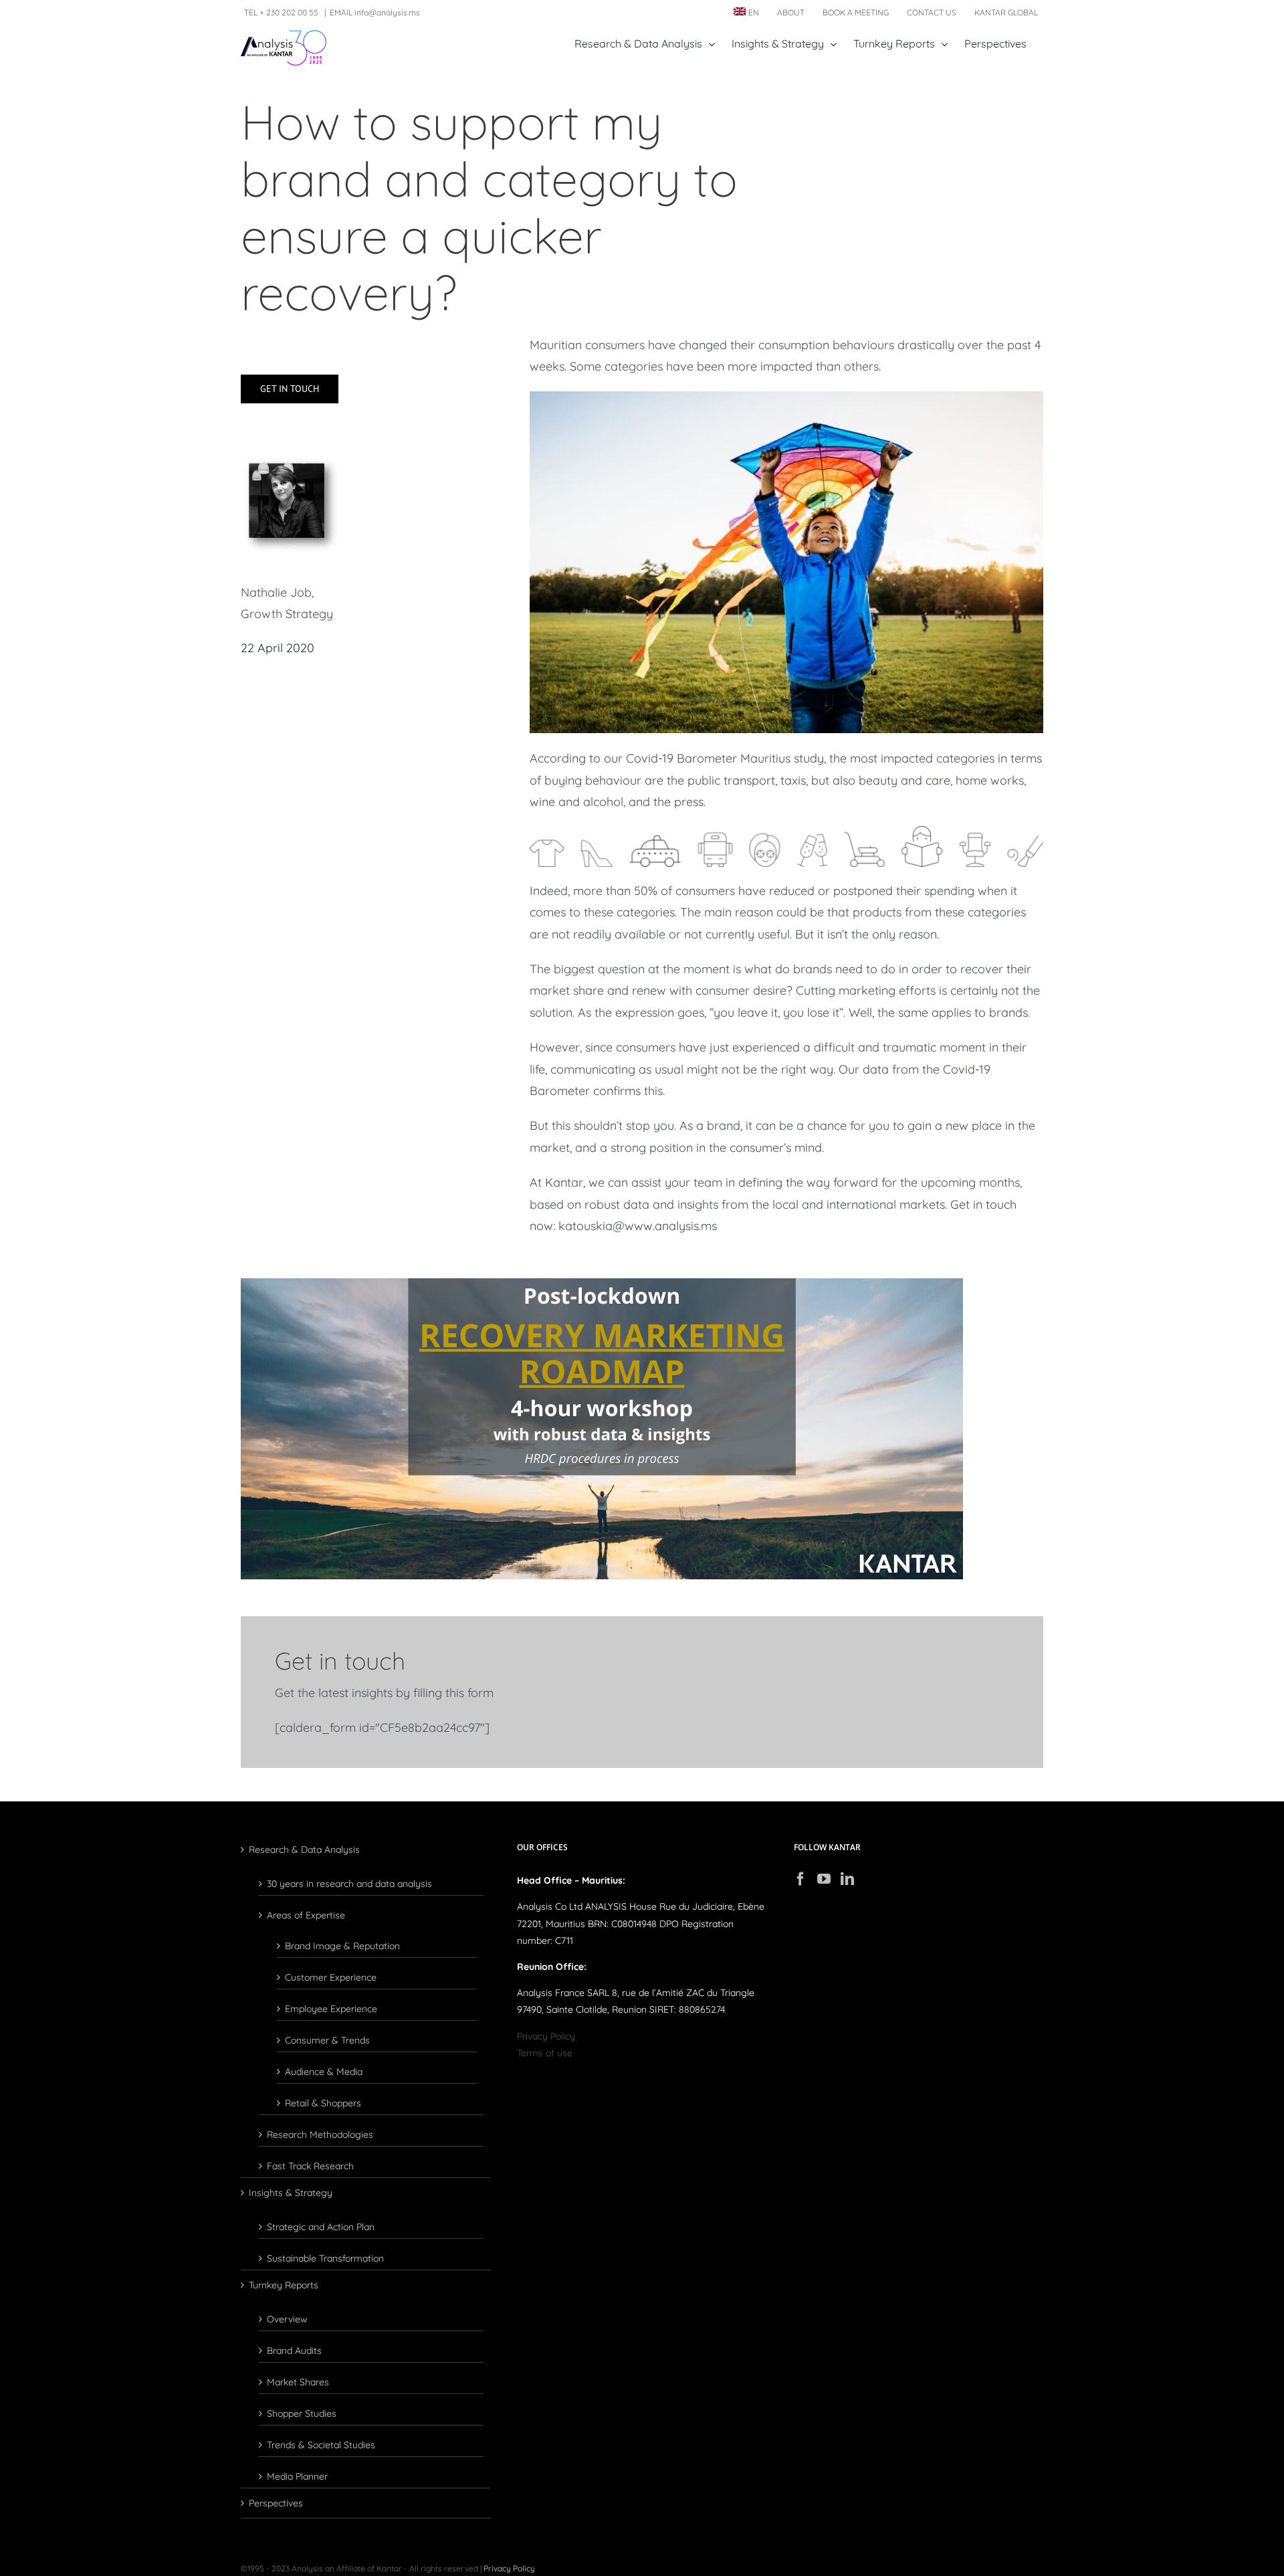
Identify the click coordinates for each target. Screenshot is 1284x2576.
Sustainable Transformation (325, 2258)
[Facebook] (800, 1879)
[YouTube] (824, 1879)
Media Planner (297, 2476)
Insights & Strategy (291, 2193)
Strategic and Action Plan (321, 2226)
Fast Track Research (310, 2165)
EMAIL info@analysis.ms (375, 12)
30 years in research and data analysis (349, 1883)
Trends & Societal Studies (321, 2444)
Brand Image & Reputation (342, 1945)
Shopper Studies (302, 2413)
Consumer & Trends (327, 2040)
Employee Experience (331, 2008)
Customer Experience (331, 1977)
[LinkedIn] (847, 1879)
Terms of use (545, 2053)
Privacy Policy (546, 2036)
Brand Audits (294, 2350)
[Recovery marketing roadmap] (602, 1284)
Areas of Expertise (306, 1914)
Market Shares (298, 2381)
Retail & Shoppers (323, 2102)
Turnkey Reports (284, 2285)
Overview (287, 2318)
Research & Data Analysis (304, 1850)
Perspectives (276, 2503)
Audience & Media (324, 2071)
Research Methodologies (320, 2134)
